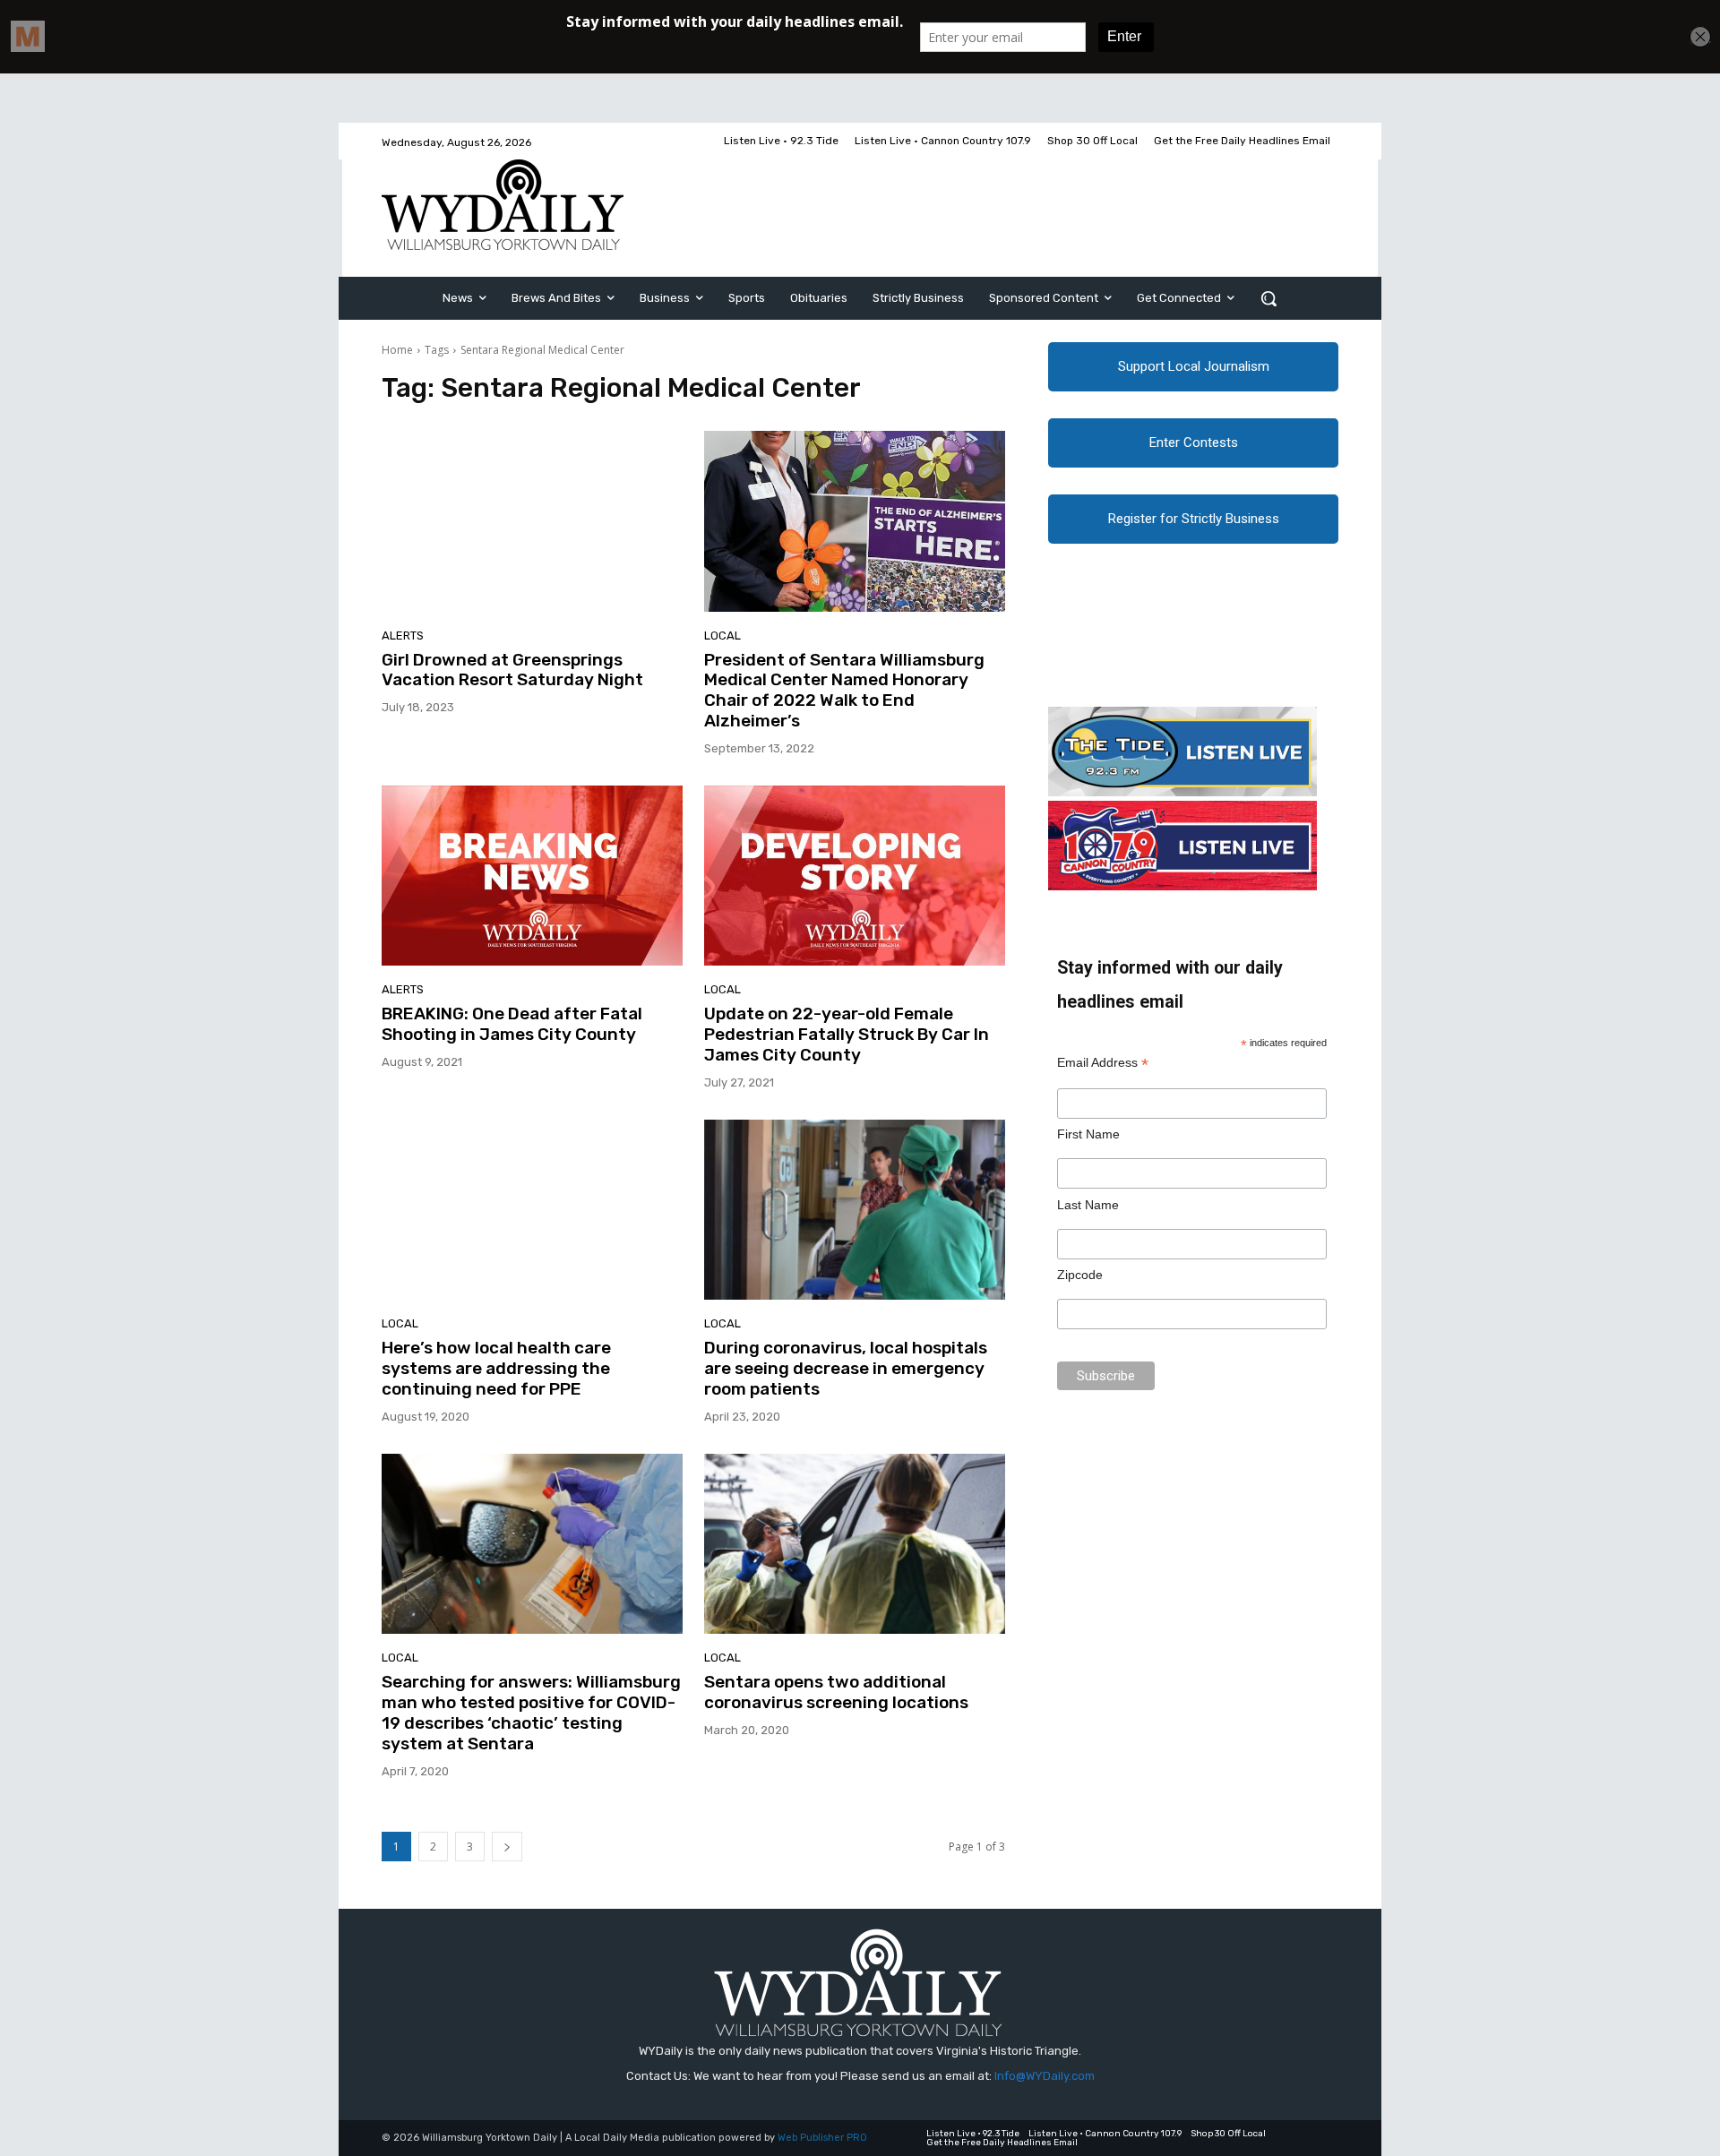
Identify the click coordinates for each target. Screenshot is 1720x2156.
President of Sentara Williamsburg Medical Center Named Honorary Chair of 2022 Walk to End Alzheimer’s (844, 690)
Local (722, 636)
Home (397, 350)
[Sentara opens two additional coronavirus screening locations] (855, 1544)
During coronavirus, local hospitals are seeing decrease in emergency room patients (846, 1368)
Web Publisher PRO (822, 2138)
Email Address (1103, 1063)
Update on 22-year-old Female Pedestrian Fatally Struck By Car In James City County (847, 1034)
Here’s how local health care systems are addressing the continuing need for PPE (496, 1368)
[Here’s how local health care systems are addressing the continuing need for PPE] (532, 1210)
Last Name (1088, 1205)
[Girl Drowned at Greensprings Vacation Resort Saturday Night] (532, 521)
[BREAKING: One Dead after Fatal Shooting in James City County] (532, 876)
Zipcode (1080, 1275)
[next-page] (507, 1847)
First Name (1088, 1134)
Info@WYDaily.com (1045, 2076)
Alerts (403, 636)
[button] (1268, 298)
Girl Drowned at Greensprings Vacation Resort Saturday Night (512, 670)
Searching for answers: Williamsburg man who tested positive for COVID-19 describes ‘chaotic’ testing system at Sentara (531, 1712)
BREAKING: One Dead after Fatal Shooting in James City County (512, 1024)
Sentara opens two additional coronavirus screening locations (836, 1692)
